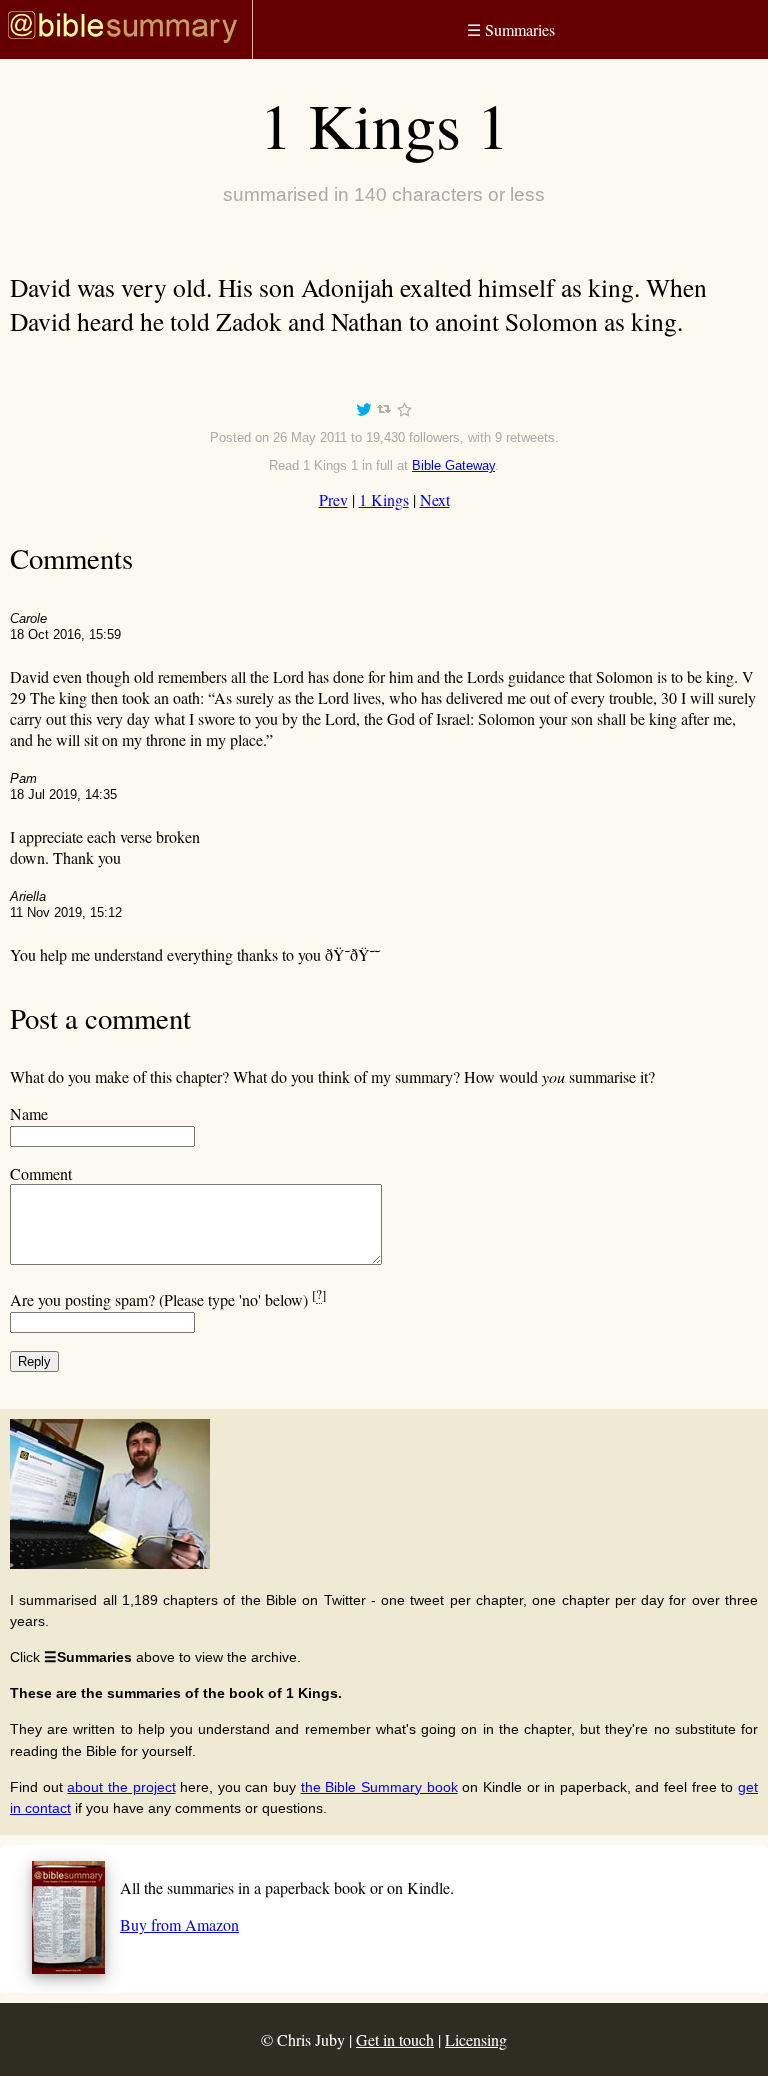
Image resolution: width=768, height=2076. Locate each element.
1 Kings (384, 499)
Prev (333, 499)
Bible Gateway (453, 465)
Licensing (476, 2039)
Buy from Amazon (179, 1924)
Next (435, 499)
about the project (121, 1787)
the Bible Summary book (379, 1787)
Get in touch (395, 2039)
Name (29, 1113)
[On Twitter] (364, 412)
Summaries (511, 29)
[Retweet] (384, 412)
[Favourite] (404, 412)
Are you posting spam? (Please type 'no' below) (168, 1299)
